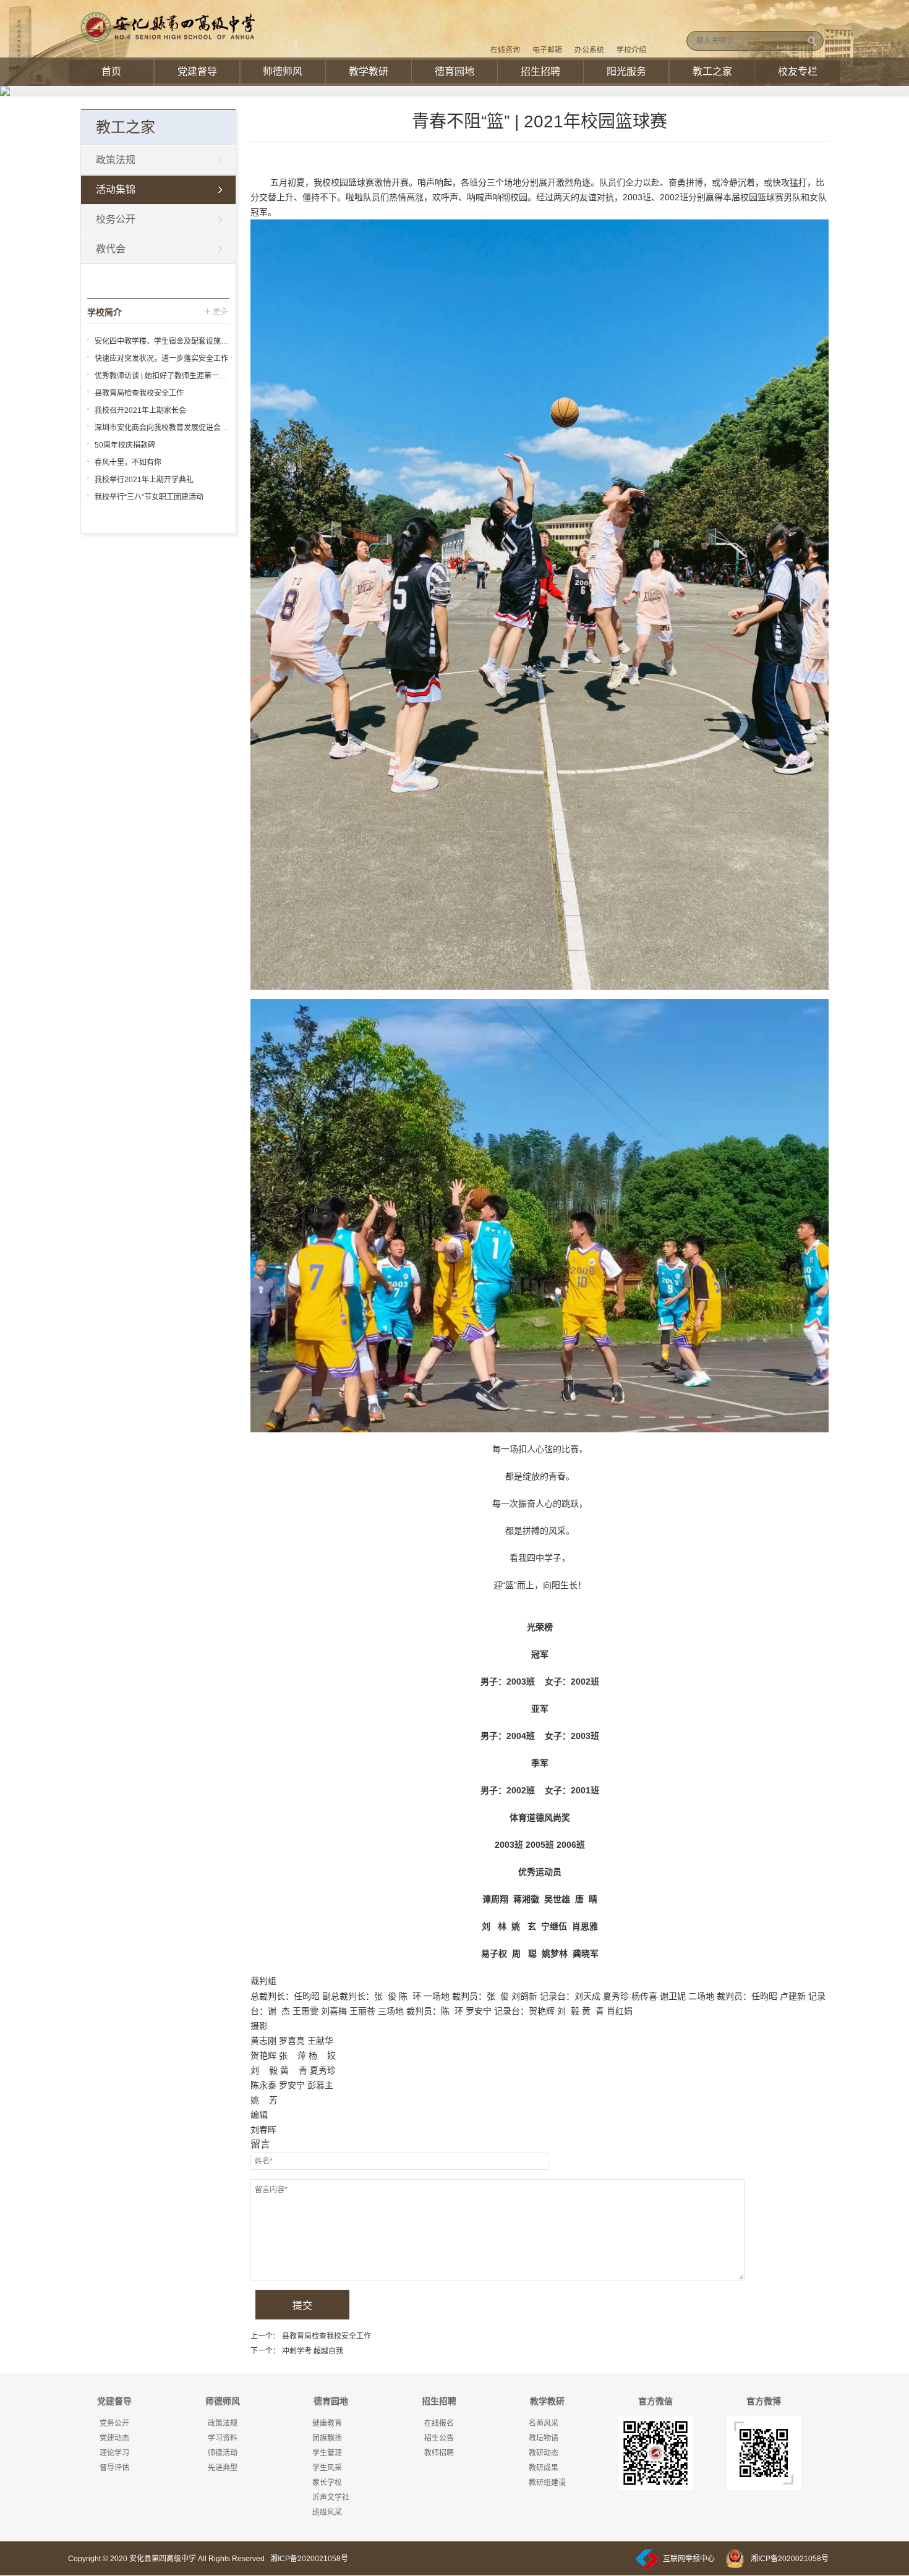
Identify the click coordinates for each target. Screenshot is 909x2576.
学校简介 (105, 312)
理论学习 (114, 2453)
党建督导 (197, 71)
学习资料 (223, 2438)
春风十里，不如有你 (128, 462)
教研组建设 (547, 2483)
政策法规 (116, 160)
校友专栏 (798, 71)
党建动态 (114, 2438)
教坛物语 (544, 2438)
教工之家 (712, 71)
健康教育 (327, 2423)
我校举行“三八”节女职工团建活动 (149, 497)
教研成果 (544, 2468)
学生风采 (327, 2468)
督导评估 (114, 2468)
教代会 (111, 249)
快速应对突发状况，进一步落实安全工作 (161, 359)
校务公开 (116, 219)
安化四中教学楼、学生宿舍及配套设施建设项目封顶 (180, 341)
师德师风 (283, 71)
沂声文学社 (331, 2497)
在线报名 (439, 2423)
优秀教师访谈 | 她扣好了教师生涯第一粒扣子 (168, 376)
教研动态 (544, 2453)
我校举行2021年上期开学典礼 (144, 480)
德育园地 (454, 71)
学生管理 (327, 2453)
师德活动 (223, 2453)
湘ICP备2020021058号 (309, 2559)
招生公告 (439, 2438)
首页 (111, 71)
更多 (217, 311)
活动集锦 (116, 189)
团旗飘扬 (327, 2438)
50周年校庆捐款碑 (125, 445)
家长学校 (327, 2483)
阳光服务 (626, 71)
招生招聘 (540, 71)
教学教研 (369, 71)
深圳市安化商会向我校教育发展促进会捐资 (165, 428)
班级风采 (327, 2512)
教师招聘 (439, 2453)
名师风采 (544, 2423)
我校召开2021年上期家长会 (140, 410)
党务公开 (114, 2423)
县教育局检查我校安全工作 (326, 2336)
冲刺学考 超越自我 (313, 2351)
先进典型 (223, 2468)
